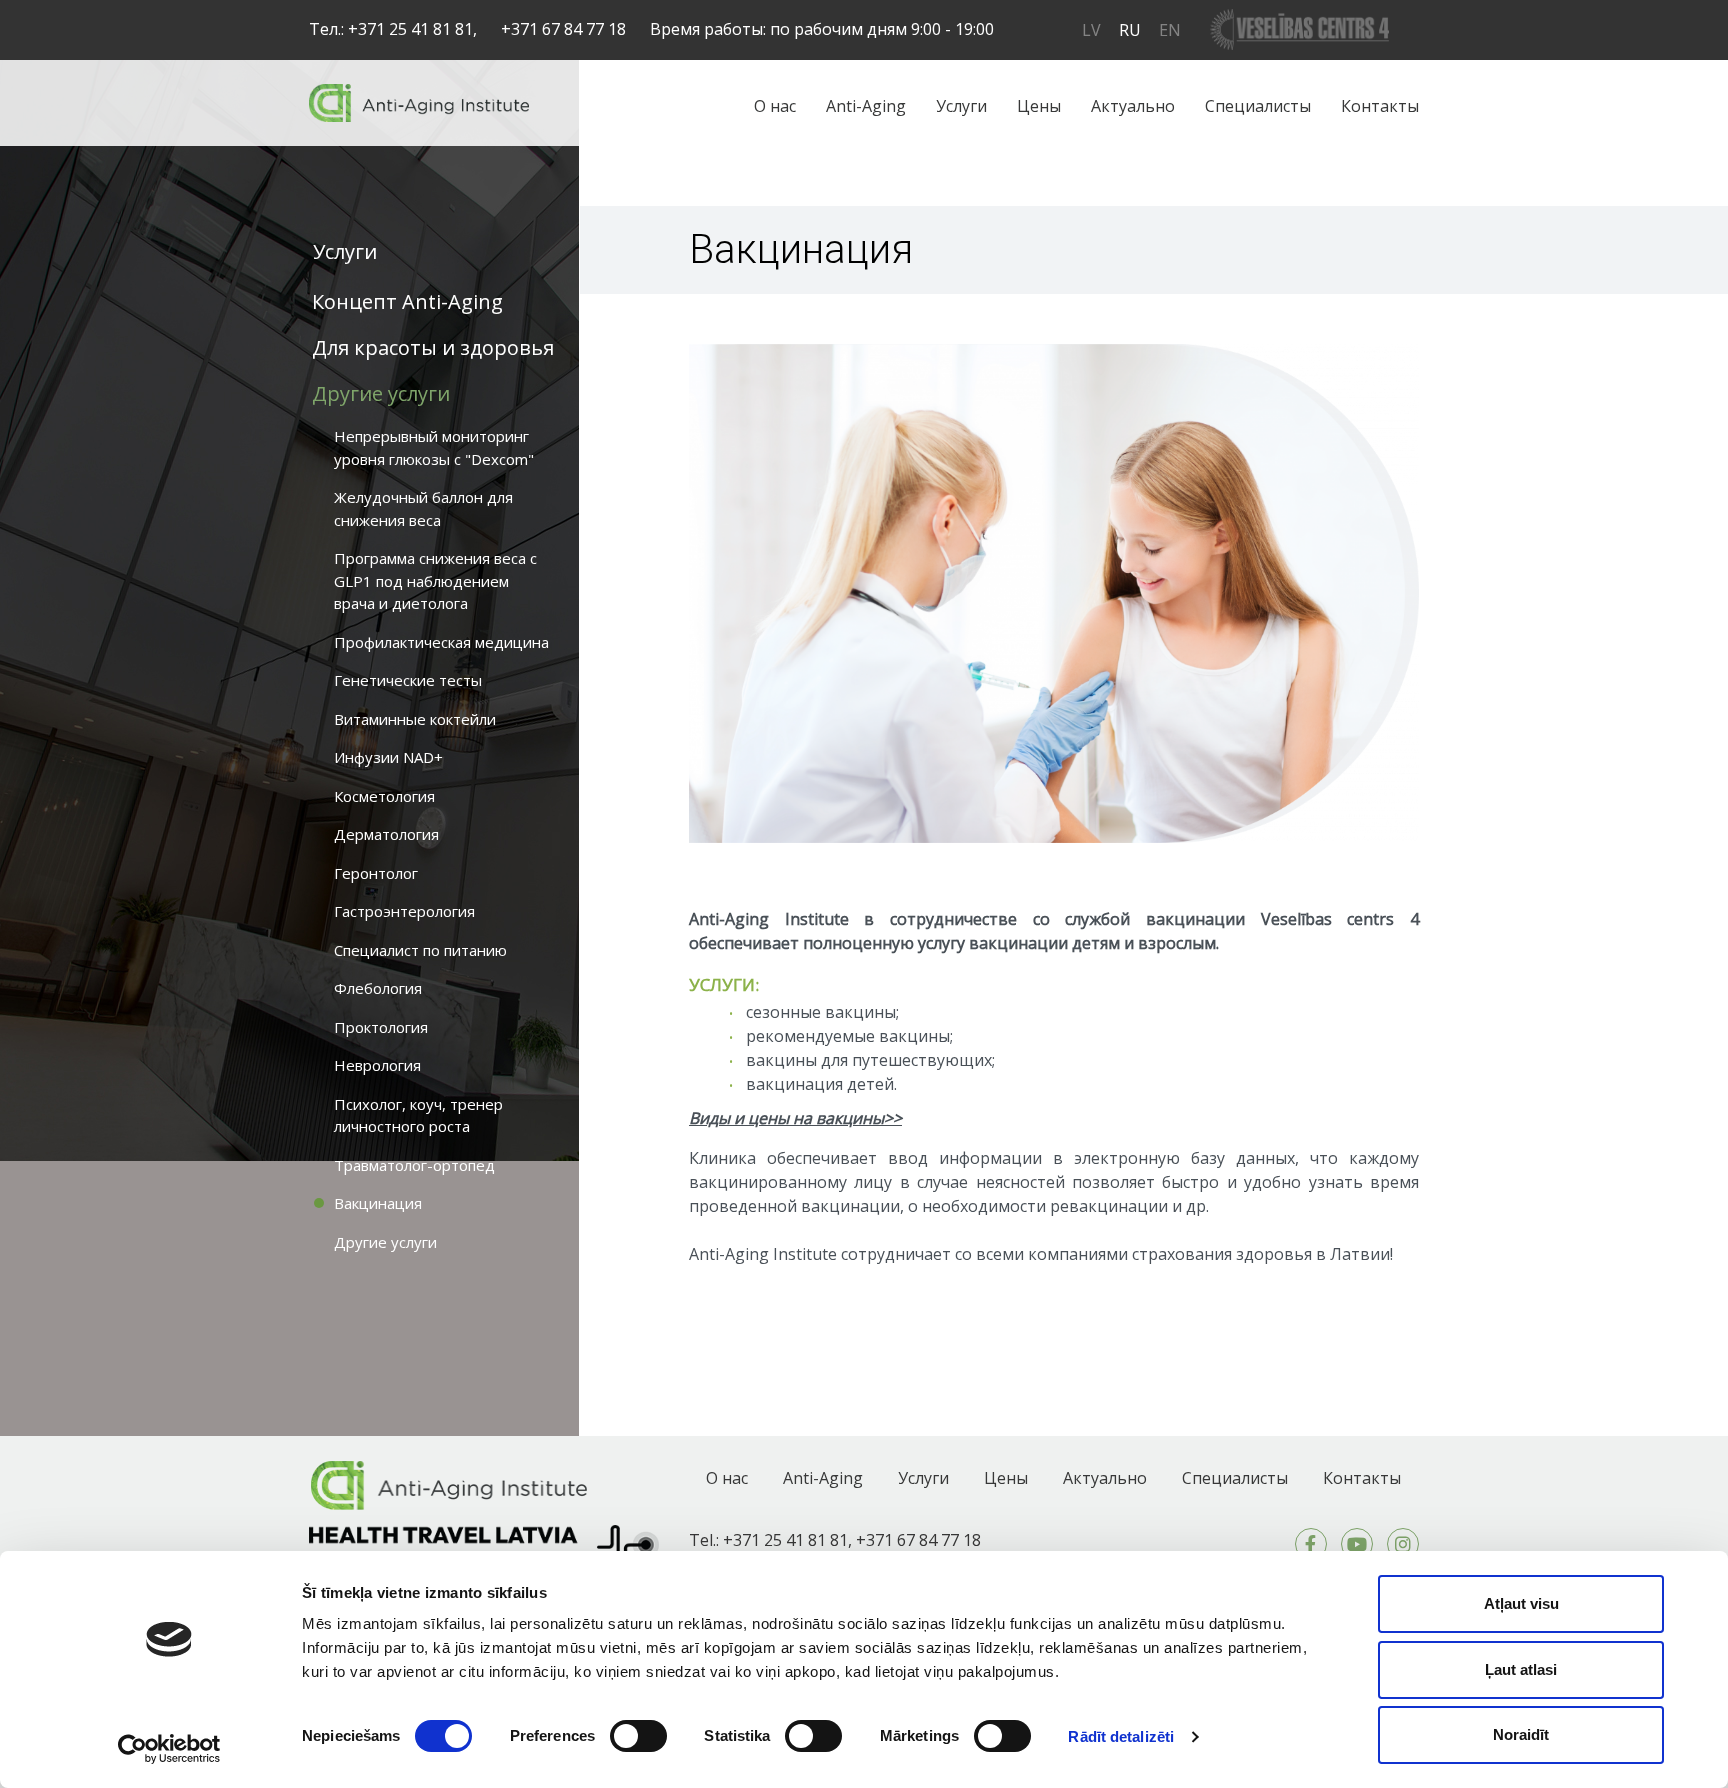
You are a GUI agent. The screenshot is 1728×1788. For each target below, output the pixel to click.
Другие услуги (381, 393)
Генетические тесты (408, 680)
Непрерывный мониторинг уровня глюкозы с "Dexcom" (434, 447)
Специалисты (1258, 106)
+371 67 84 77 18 (563, 29)
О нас (775, 106)
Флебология (378, 988)
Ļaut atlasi (1521, 1669)
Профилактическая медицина (441, 642)
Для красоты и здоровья (433, 347)
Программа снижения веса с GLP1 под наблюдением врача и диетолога (435, 580)
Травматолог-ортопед (414, 1165)
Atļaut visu (1521, 1603)
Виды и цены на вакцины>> (795, 1118)
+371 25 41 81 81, (412, 29)
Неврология (377, 1065)
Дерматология (386, 834)
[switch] (638, 1736)
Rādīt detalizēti (1121, 1736)
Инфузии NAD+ (388, 757)
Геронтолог (376, 873)
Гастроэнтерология (404, 911)
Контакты (1380, 106)
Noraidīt (1521, 1734)
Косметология (384, 796)
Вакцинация (378, 1203)
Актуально (1133, 106)
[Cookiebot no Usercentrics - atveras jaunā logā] (169, 1749)
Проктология (381, 1027)
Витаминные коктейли (415, 719)
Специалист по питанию (420, 950)
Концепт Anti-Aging (407, 301)
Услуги (961, 106)
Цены (1039, 106)
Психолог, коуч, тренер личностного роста (418, 1115)
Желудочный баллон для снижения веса (423, 508)
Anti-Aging (866, 106)
